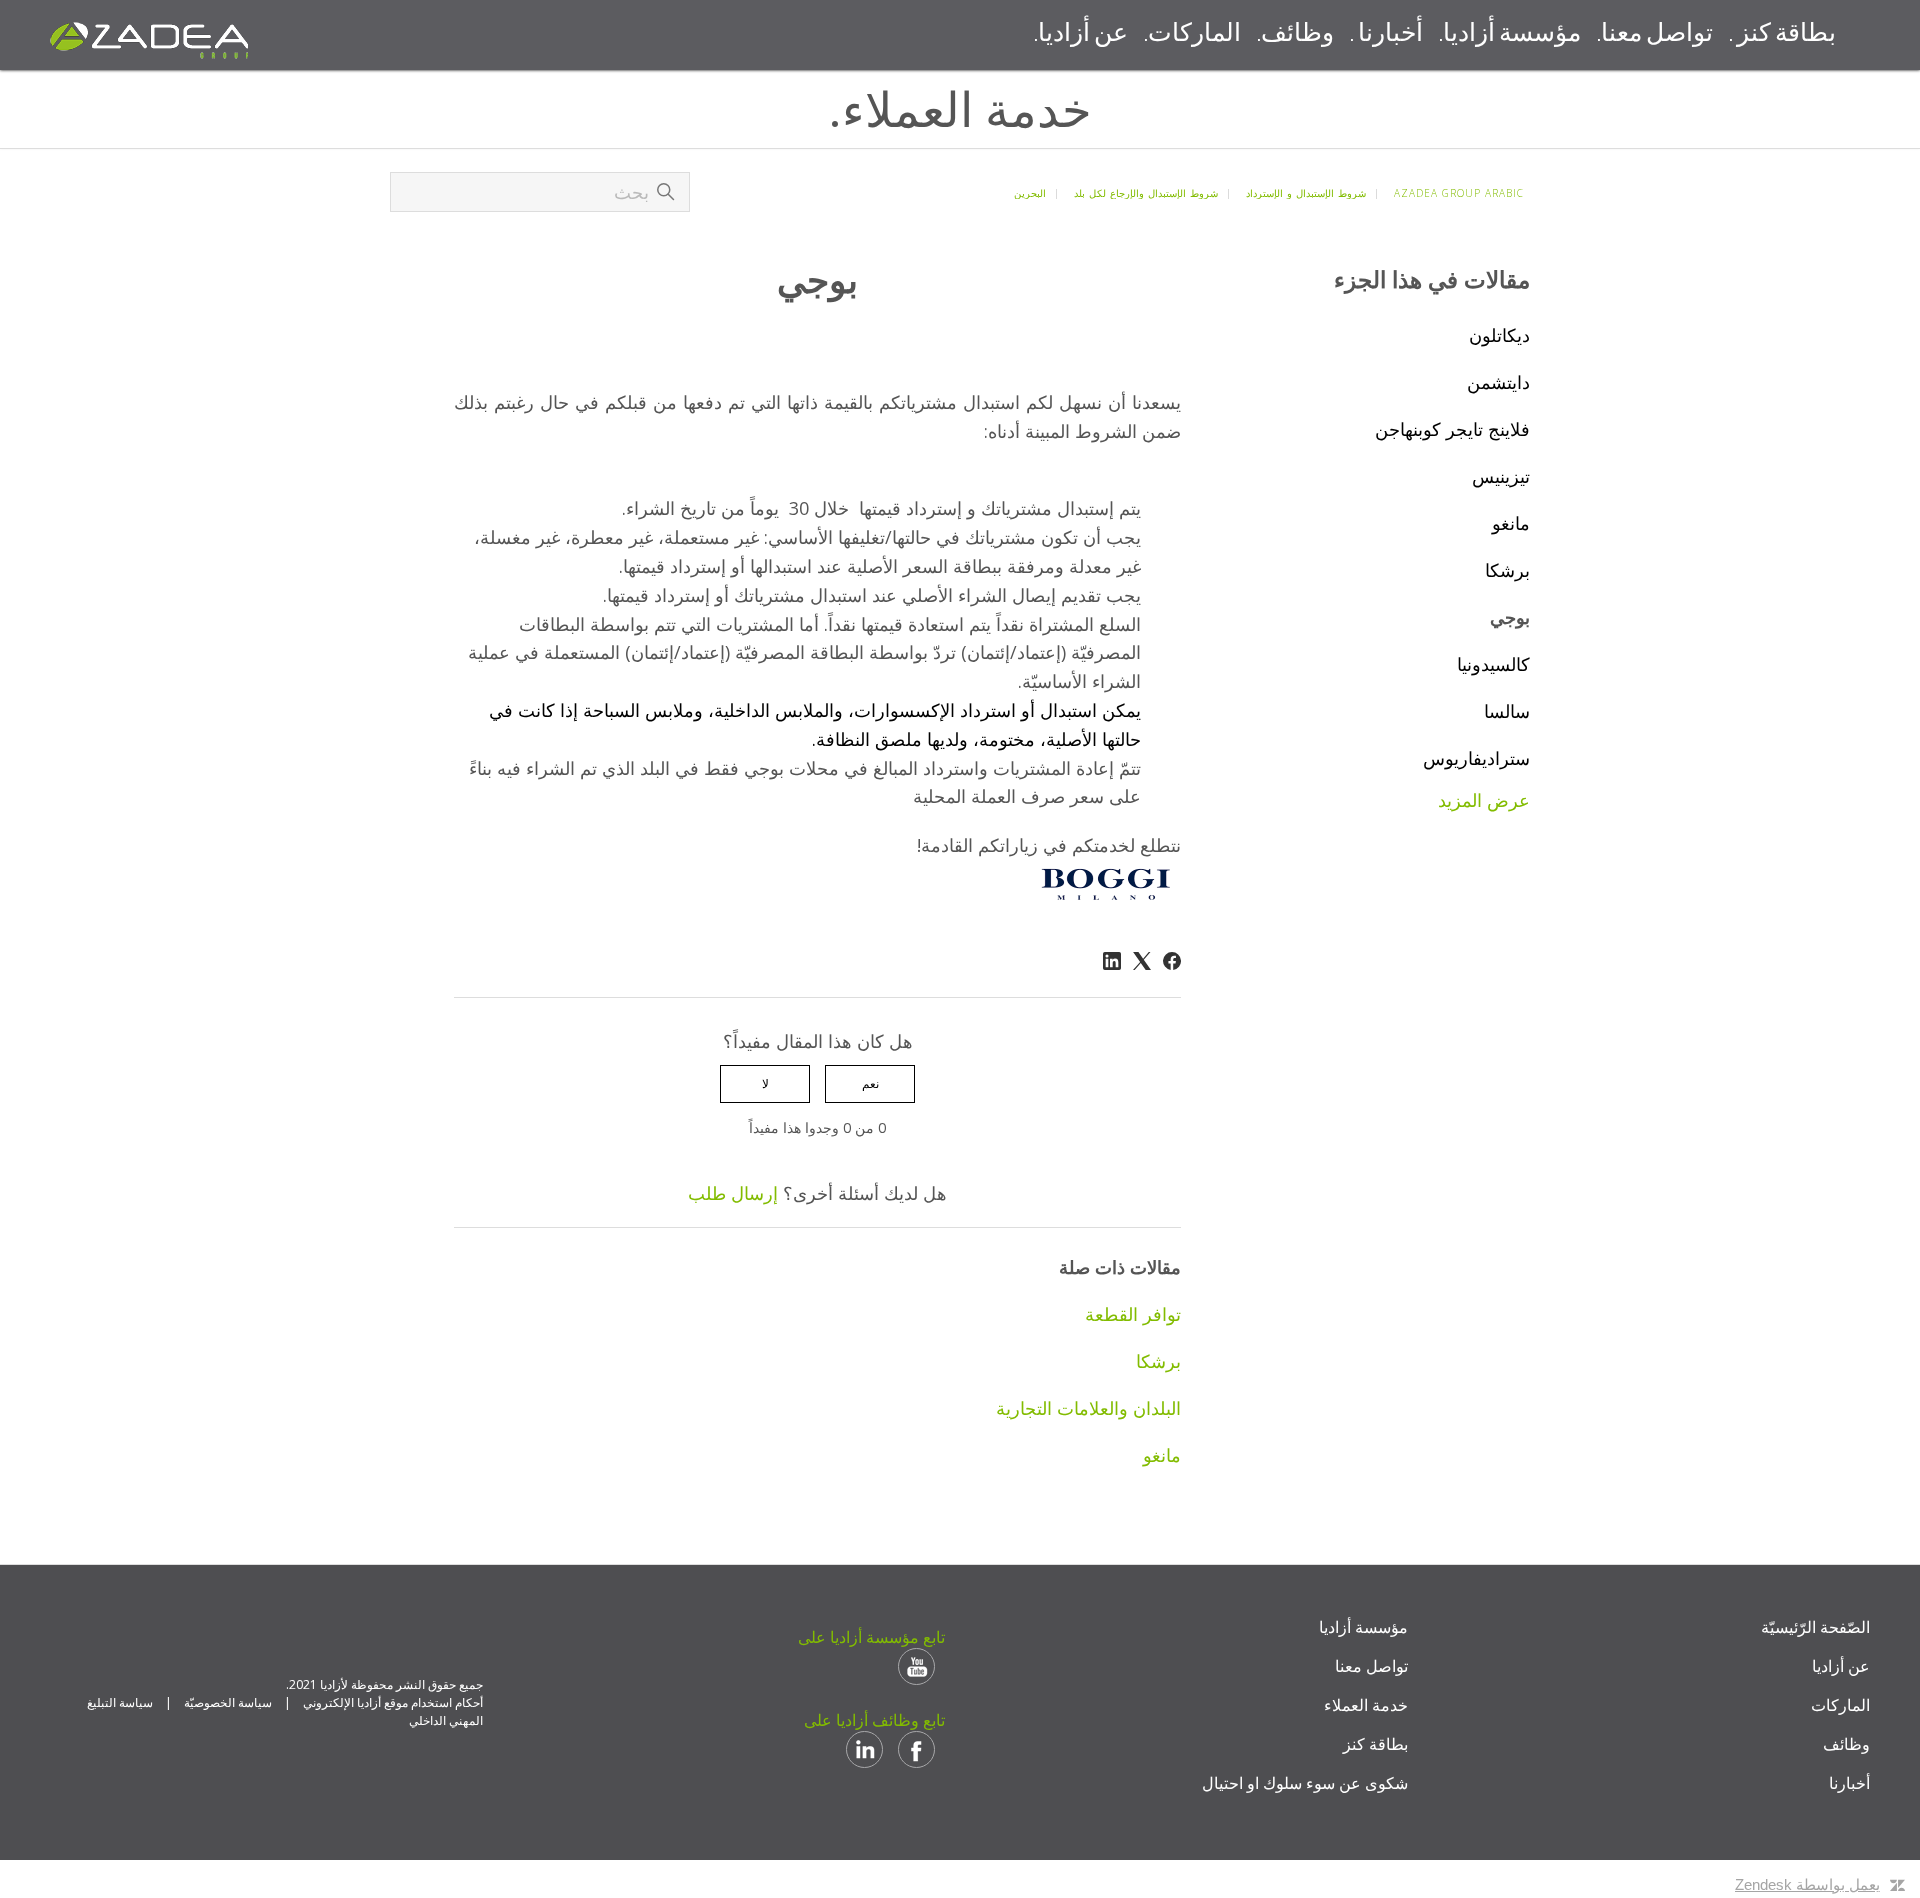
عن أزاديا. (1081, 34)
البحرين (1030, 193)
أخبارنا (1849, 1783)
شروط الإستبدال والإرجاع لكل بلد (1146, 193)
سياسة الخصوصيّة (228, 1702)
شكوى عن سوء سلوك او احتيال (1305, 1783)
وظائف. (1295, 34)
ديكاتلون (1499, 335)
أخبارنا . (1386, 34)
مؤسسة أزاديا (1363, 1627)
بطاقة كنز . (1782, 34)
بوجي (1510, 617)
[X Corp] (1142, 961)
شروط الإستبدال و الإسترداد (1306, 193)
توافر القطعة (1133, 1314)
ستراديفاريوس (1476, 758)
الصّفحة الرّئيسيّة (1815, 1627)
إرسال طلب (733, 1193)
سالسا (1507, 711)
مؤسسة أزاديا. (1510, 34)
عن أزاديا (1841, 1666)
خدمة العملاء (1366, 1705)
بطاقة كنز (1375, 1744)
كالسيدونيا (1493, 664)
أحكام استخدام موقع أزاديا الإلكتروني (393, 1702)
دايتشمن (1498, 382)
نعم (870, 1083)
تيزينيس (1501, 476)
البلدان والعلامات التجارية (1088, 1408)
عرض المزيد (1484, 800)
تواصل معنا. (1655, 34)
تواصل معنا (1371, 1666)
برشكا (1507, 570)
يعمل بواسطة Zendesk (1807, 1884)
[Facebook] (1172, 961)
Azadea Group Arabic (1459, 193)
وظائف (1846, 1744)
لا (765, 1083)
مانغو (1511, 523)
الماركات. (1192, 34)
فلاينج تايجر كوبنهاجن (1452, 429)
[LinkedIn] (1112, 961)
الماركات (1840, 1705)
